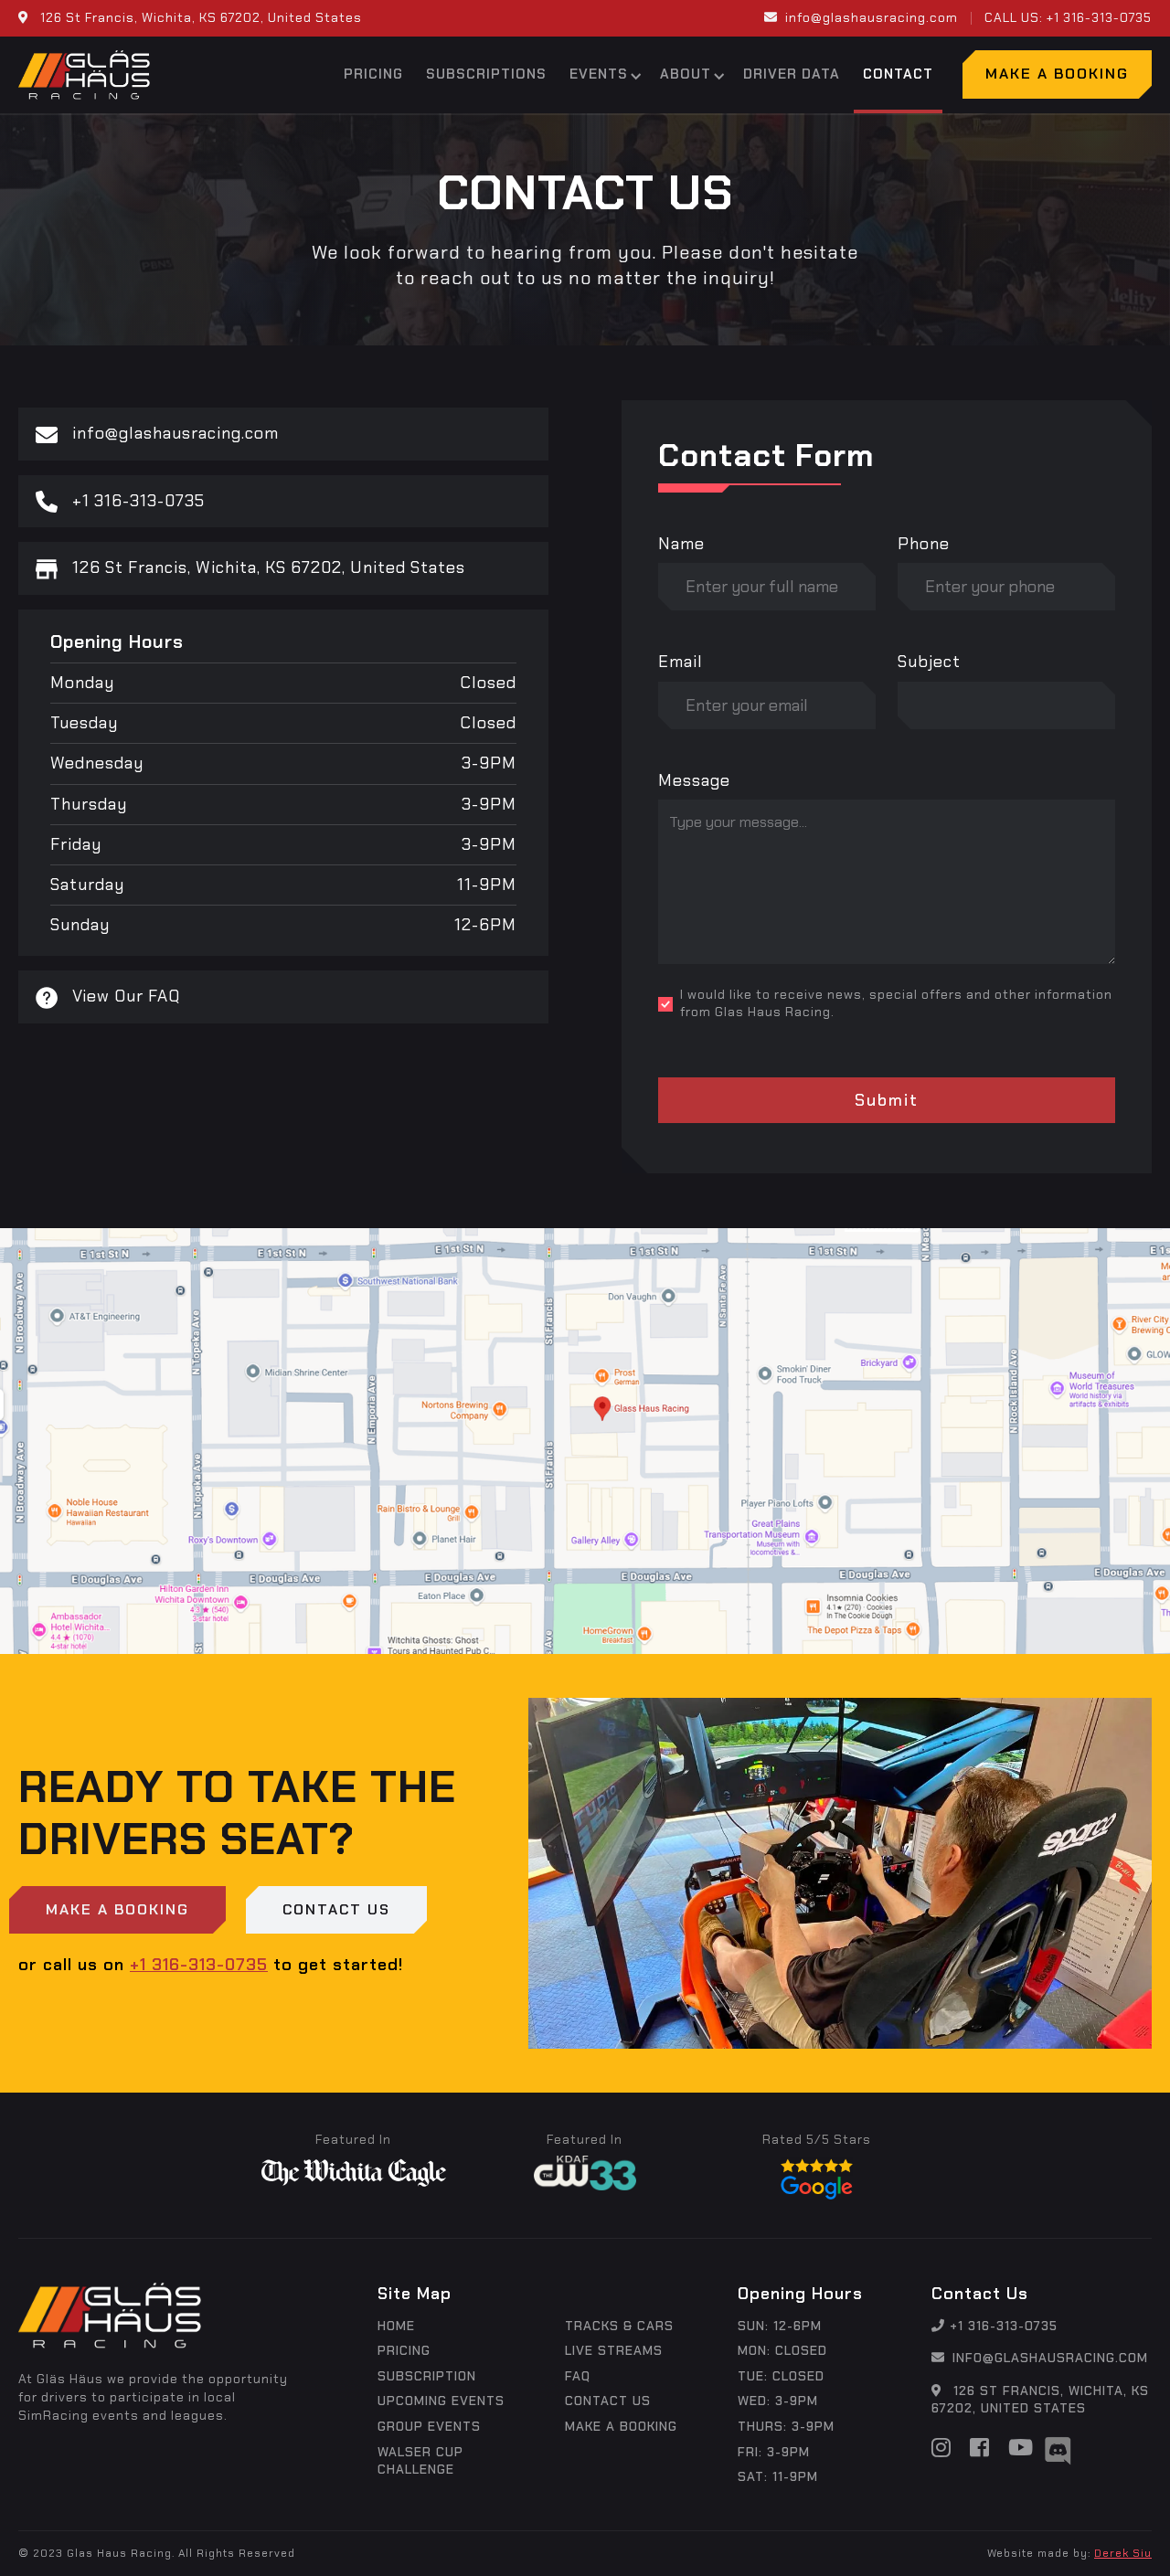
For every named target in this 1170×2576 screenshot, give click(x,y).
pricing (404, 2350)
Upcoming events (441, 2401)
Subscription (427, 2376)
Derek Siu (1123, 2553)
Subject (929, 662)
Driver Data (792, 74)
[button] (603, 75)
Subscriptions (486, 74)
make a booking (621, 2426)
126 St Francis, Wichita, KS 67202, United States (1040, 2400)
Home (396, 2326)
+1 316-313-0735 (199, 1965)
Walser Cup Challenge (420, 2461)
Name (681, 544)
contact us (608, 2401)
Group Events (429, 2426)
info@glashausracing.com (861, 17)
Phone (924, 544)
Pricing (373, 74)
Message (694, 780)
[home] (84, 75)
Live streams (614, 2350)
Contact (898, 74)
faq (578, 2376)
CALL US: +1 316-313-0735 (1068, 17)
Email (681, 662)
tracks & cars (619, 2326)
